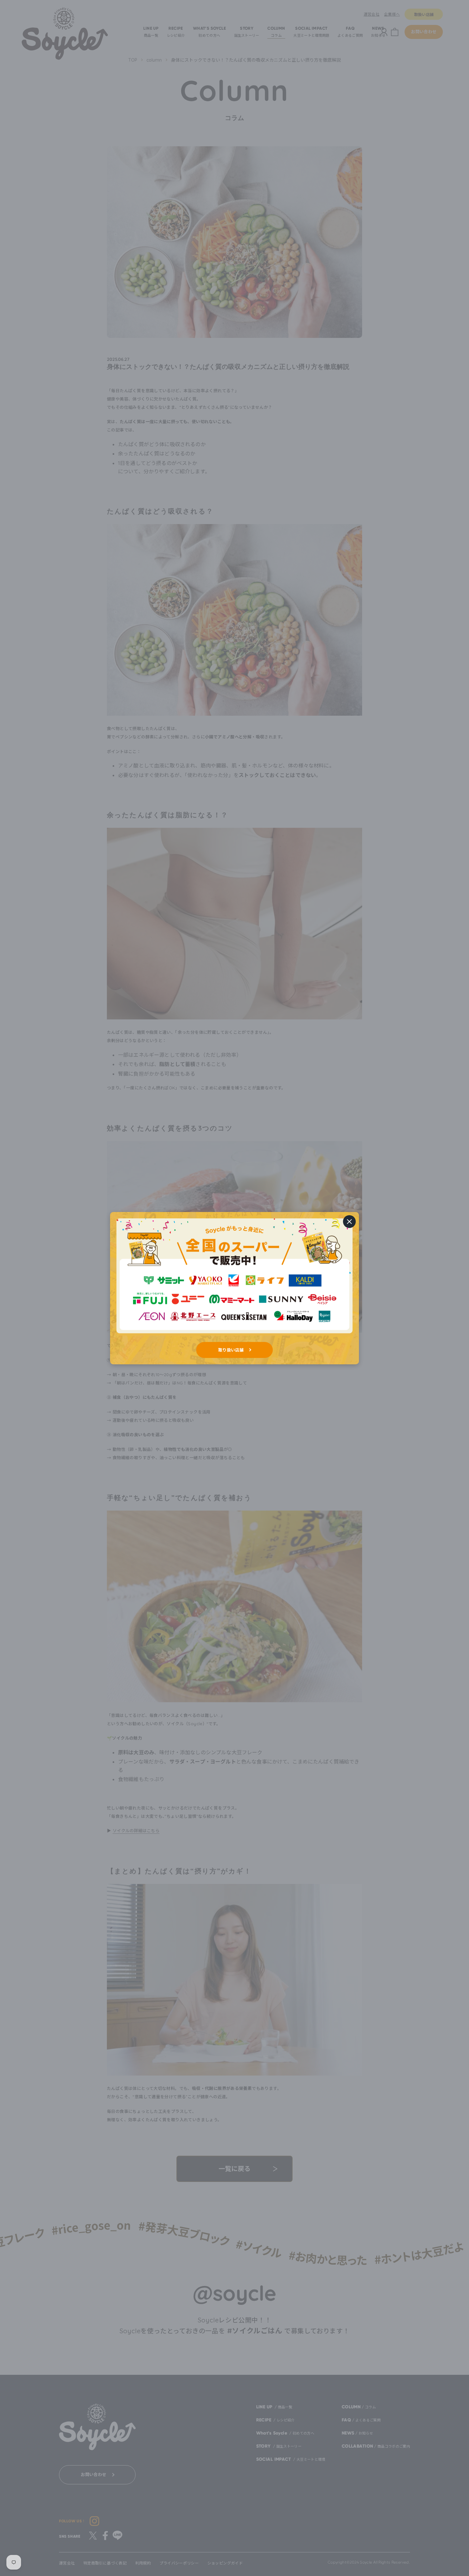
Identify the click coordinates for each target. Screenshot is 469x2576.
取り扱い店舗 (231, 1350)
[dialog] (234, 1288)
